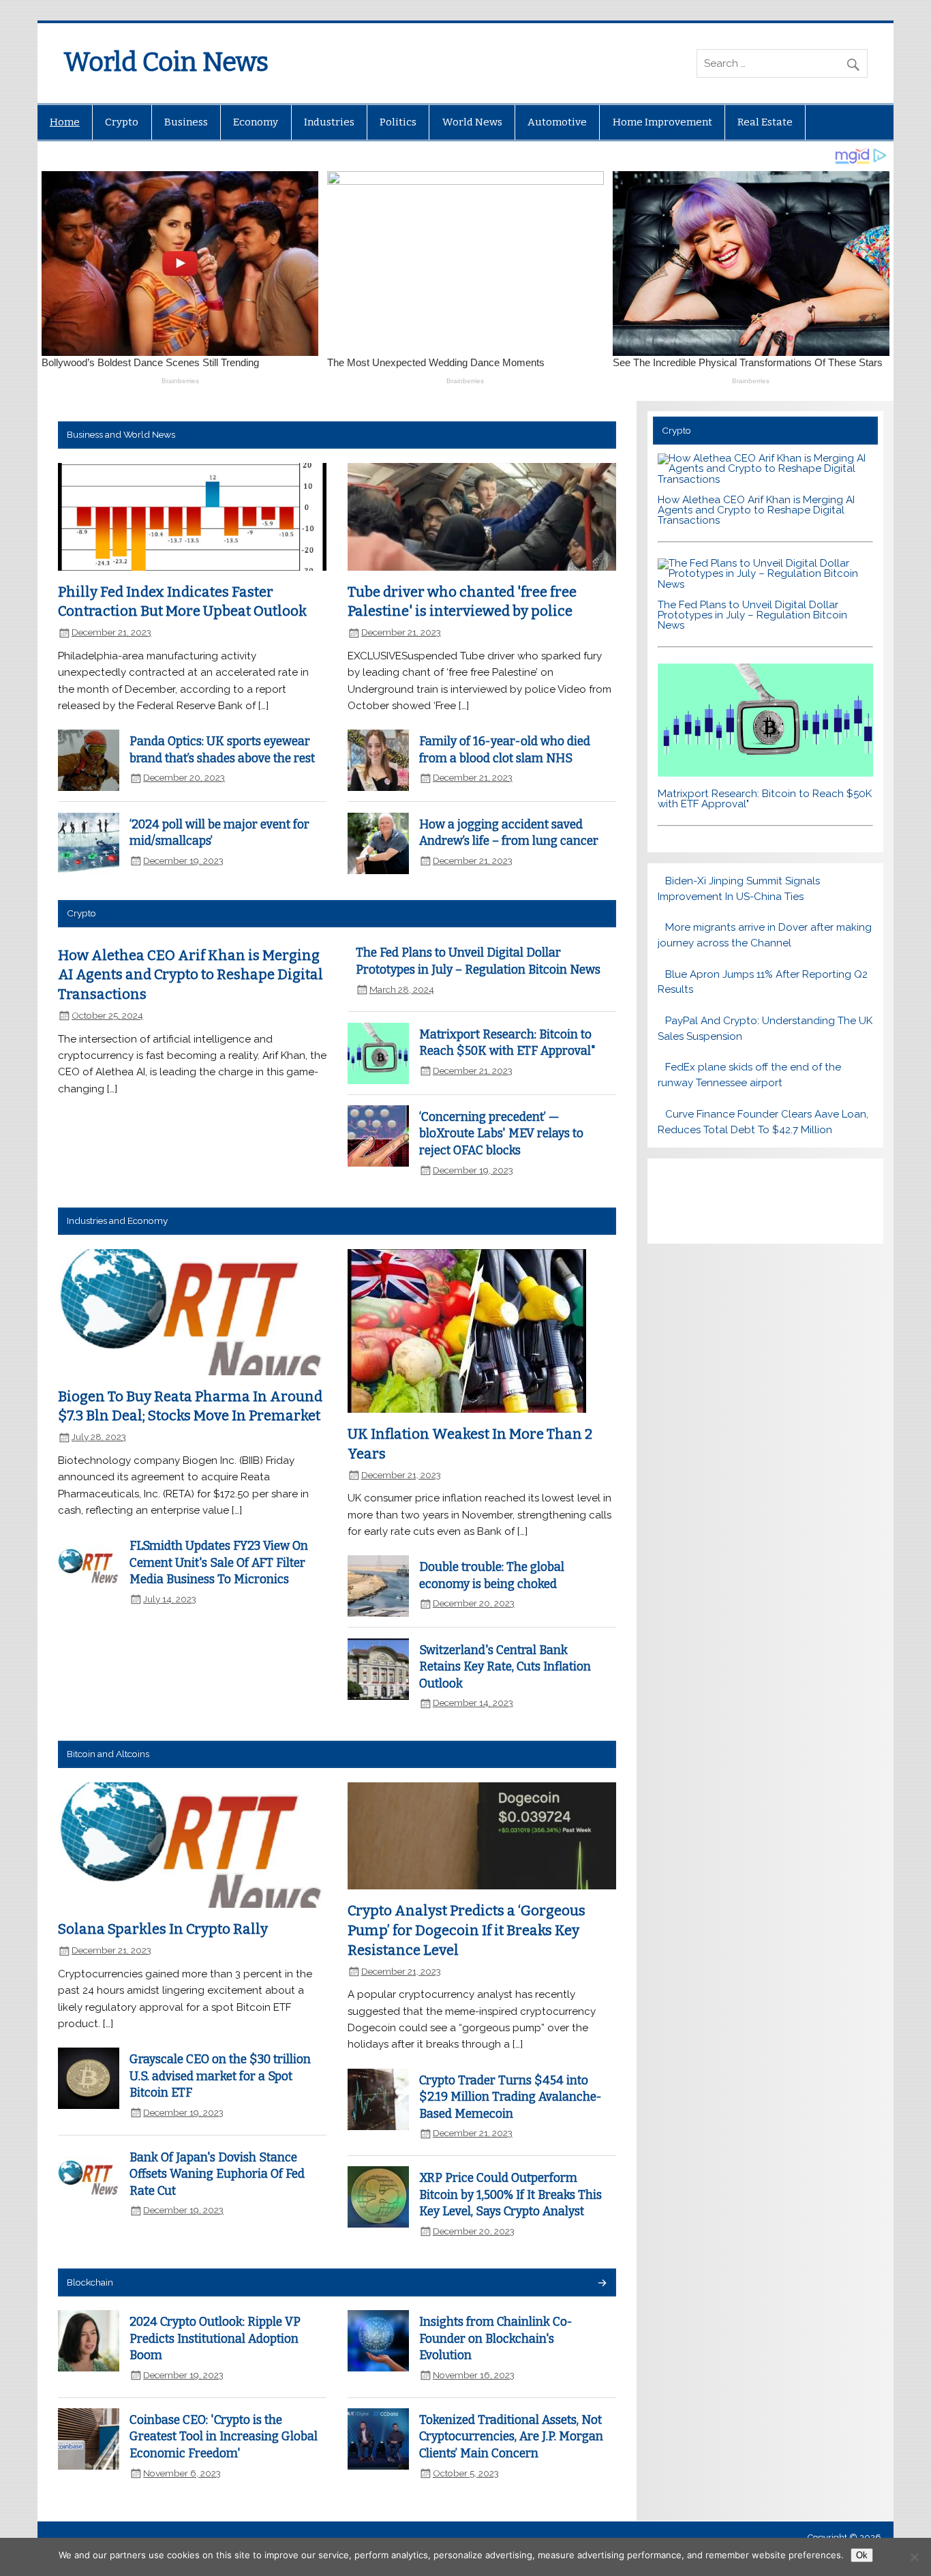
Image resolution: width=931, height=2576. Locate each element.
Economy (256, 122)
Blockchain (90, 2282)
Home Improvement (662, 122)
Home (65, 122)
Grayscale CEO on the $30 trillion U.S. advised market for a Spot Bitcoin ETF (220, 2076)
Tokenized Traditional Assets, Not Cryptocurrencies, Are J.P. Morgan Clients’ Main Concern (511, 2437)
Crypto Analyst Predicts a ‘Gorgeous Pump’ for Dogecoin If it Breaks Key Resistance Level (467, 1930)
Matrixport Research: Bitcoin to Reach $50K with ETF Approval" (765, 799)
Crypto (122, 122)
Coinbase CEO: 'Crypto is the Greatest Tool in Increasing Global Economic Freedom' (224, 2437)
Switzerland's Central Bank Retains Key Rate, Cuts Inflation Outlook (505, 1667)
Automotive (557, 122)
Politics (398, 122)
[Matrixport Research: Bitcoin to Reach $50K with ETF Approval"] (765, 773)
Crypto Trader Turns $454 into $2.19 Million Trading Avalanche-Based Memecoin (510, 2097)
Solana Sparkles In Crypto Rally (163, 1929)
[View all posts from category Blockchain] (601, 2284)
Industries (329, 122)
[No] (914, 2557)
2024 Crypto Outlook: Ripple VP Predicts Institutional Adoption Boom (215, 2339)
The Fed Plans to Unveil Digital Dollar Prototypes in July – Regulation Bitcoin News (752, 615)
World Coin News (166, 62)
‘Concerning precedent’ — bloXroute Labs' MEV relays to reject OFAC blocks (501, 1134)
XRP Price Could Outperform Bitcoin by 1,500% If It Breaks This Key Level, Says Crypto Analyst (510, 2195)
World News (472, 122)
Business (186, 122)
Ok (862, 2555)
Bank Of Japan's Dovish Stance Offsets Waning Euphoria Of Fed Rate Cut (217, 2174)
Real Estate (765, 122)
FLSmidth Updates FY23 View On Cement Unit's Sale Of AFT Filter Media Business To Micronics (219, 1563)
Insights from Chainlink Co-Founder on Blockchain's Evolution (496, 2339)
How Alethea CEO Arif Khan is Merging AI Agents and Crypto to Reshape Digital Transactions (190, 975)
